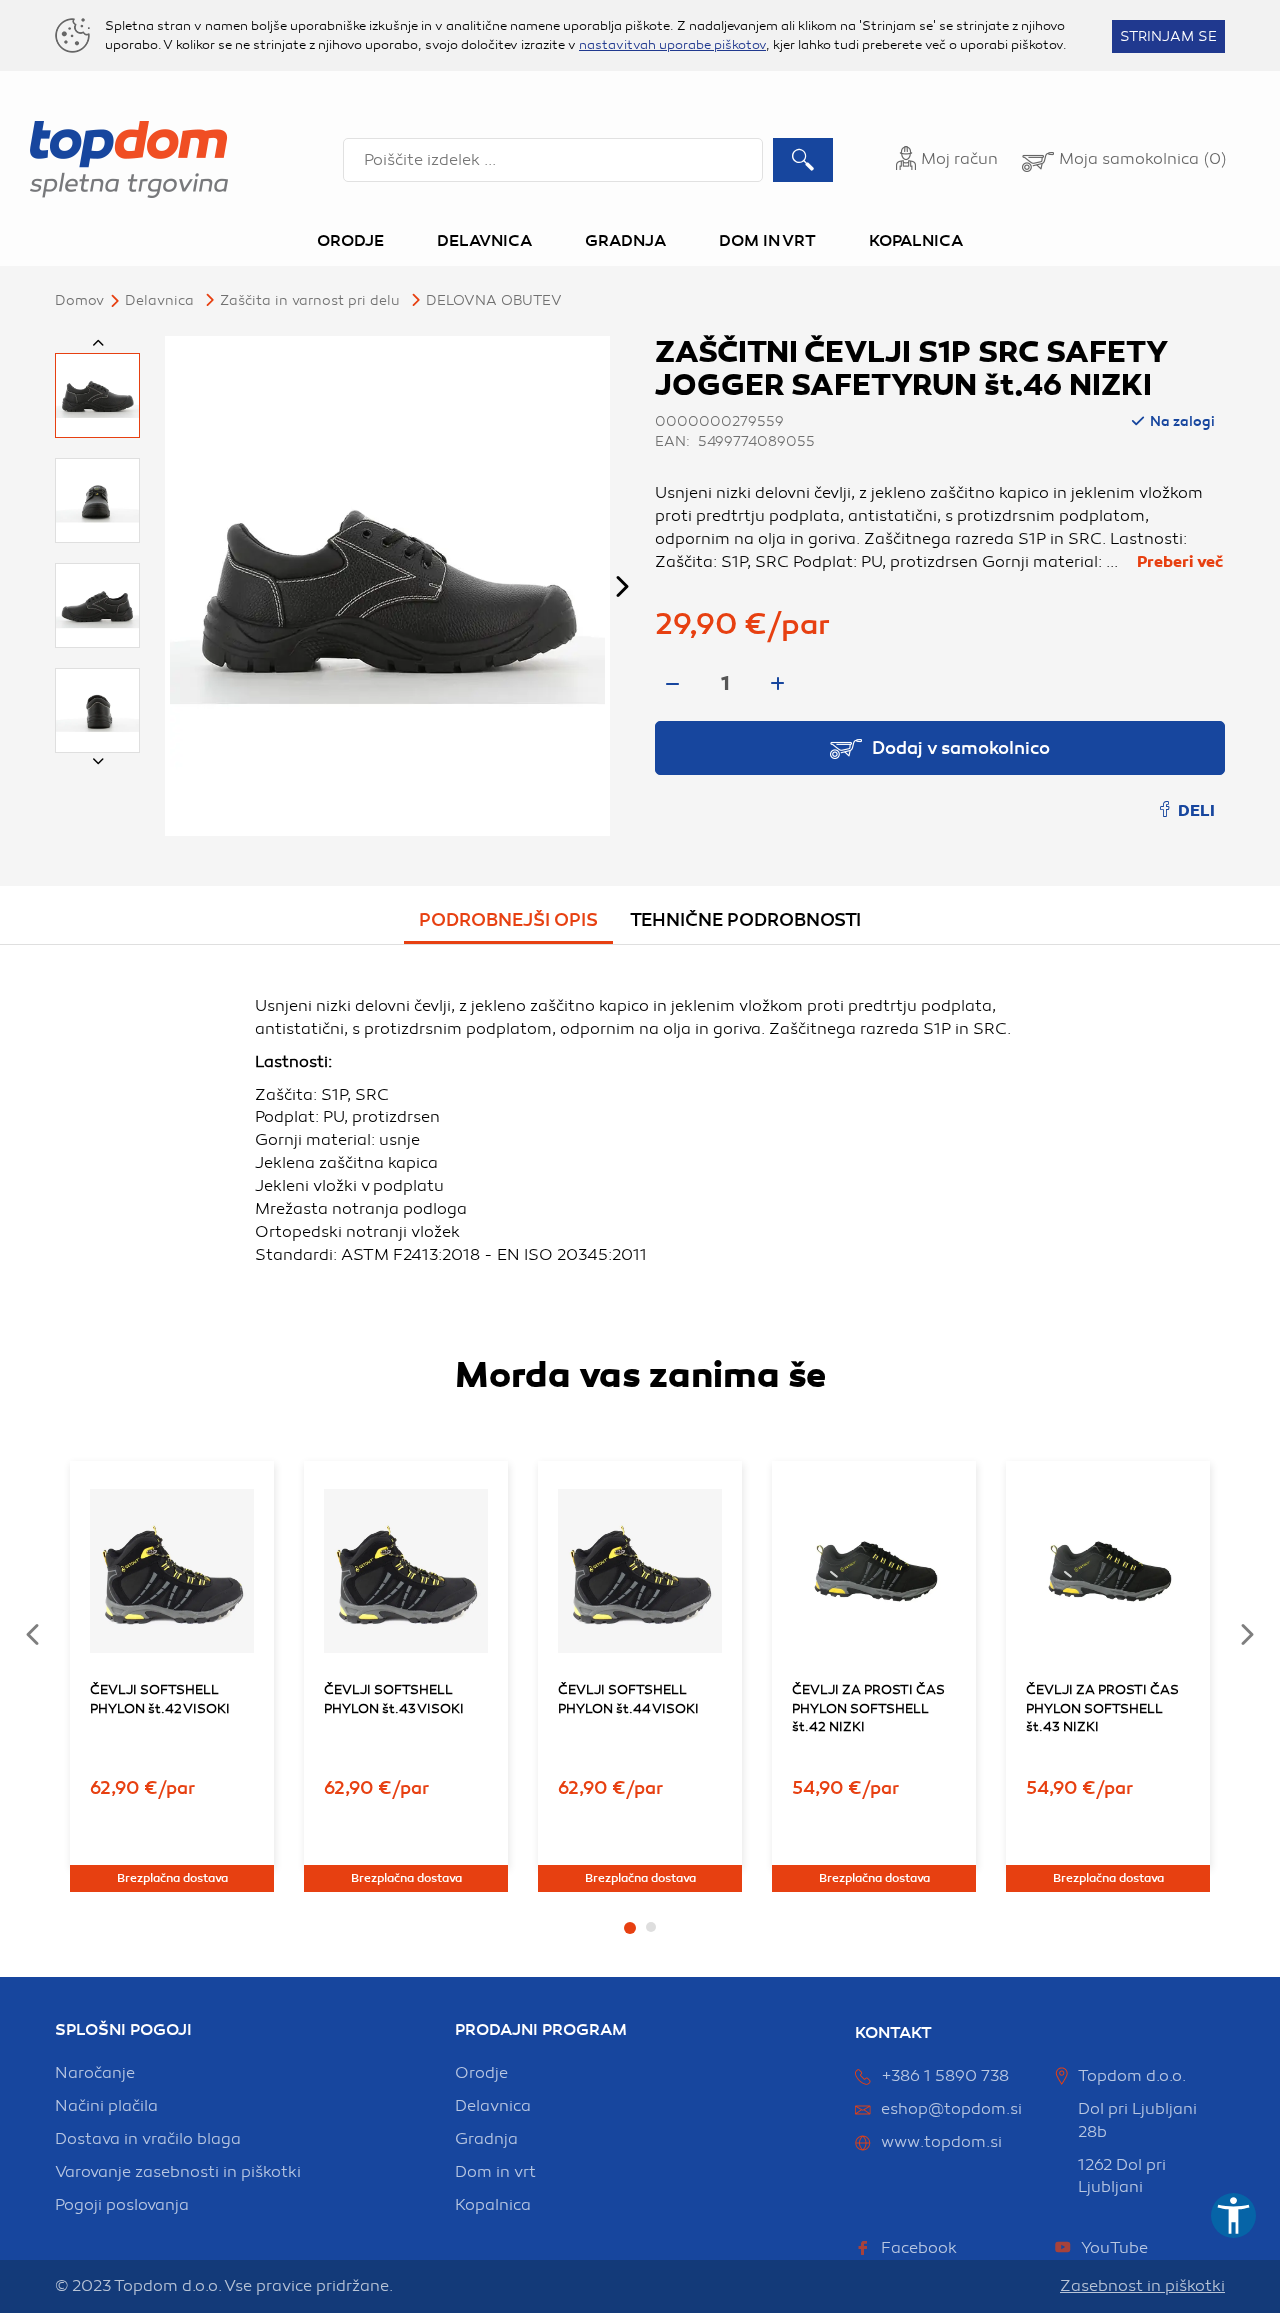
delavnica (493, 2106)
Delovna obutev (494, 300)
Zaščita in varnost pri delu (310, 300)
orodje (481, 2073)
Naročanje (95, 2073)
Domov (79, 300)
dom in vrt (495, 2172)
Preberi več (1180, 562)
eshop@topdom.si (951, 2109)
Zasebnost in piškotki (1142, 2286)
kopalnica (493, 2205)
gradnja (486, 2139)
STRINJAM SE (1168, 36)
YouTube (1114, 2248)
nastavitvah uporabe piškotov (672, 45)
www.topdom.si (941, 2142)
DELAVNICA (159, 300)
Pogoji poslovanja (122, 2205)
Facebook (919, 2248)
